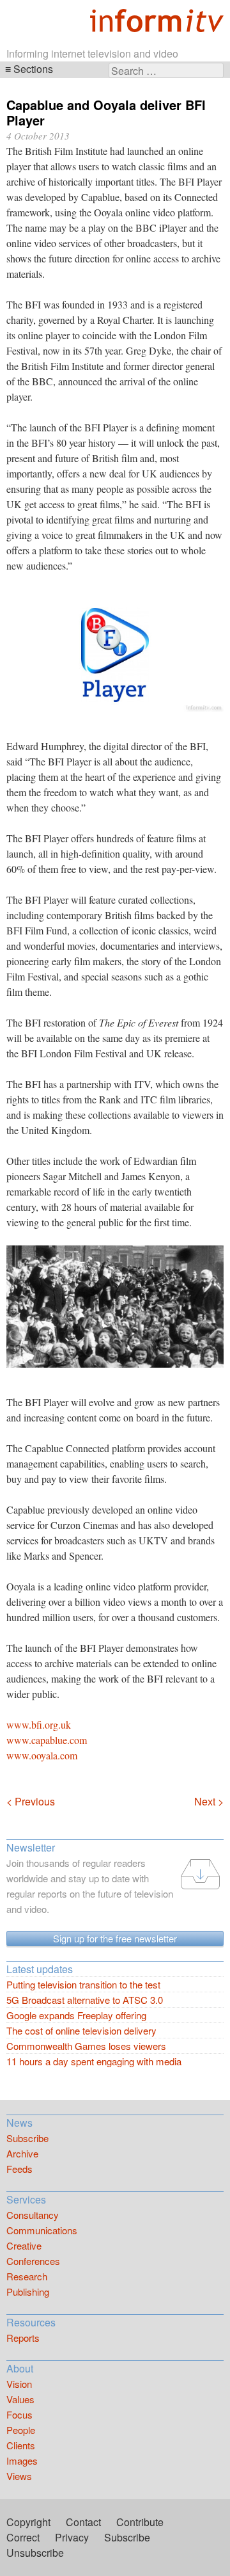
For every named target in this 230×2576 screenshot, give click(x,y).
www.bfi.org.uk (39, 1724)
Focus (19, 2414)
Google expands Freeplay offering (76, 2015)
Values (20, 2399)
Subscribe (27, 2138)
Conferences (33, 2261)
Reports (23, 2338)
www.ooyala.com (42, 1755)
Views (19, 2476)
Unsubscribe (35, 2553)
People (21, 2430)
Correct (23, 2537)
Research (27, 2276)
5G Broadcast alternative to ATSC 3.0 (85, 2000)
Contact (83, 2522)
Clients (21, 2445)
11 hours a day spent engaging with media (94, 2061)
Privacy (72, 2537)
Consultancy (33, 2215)
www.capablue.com (47, 1740)
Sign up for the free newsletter (115, 1938)
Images (22, 2460)
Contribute (140, 2522)
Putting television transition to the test (83, 1984)
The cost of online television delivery (81, 2030)
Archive (22, 2153)
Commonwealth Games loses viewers (86, 2046)
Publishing (28, 2292)
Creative (24, 2245)
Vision (19, 2384)
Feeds (19, 2169)
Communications (42, 2230)
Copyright (28, 2522)
